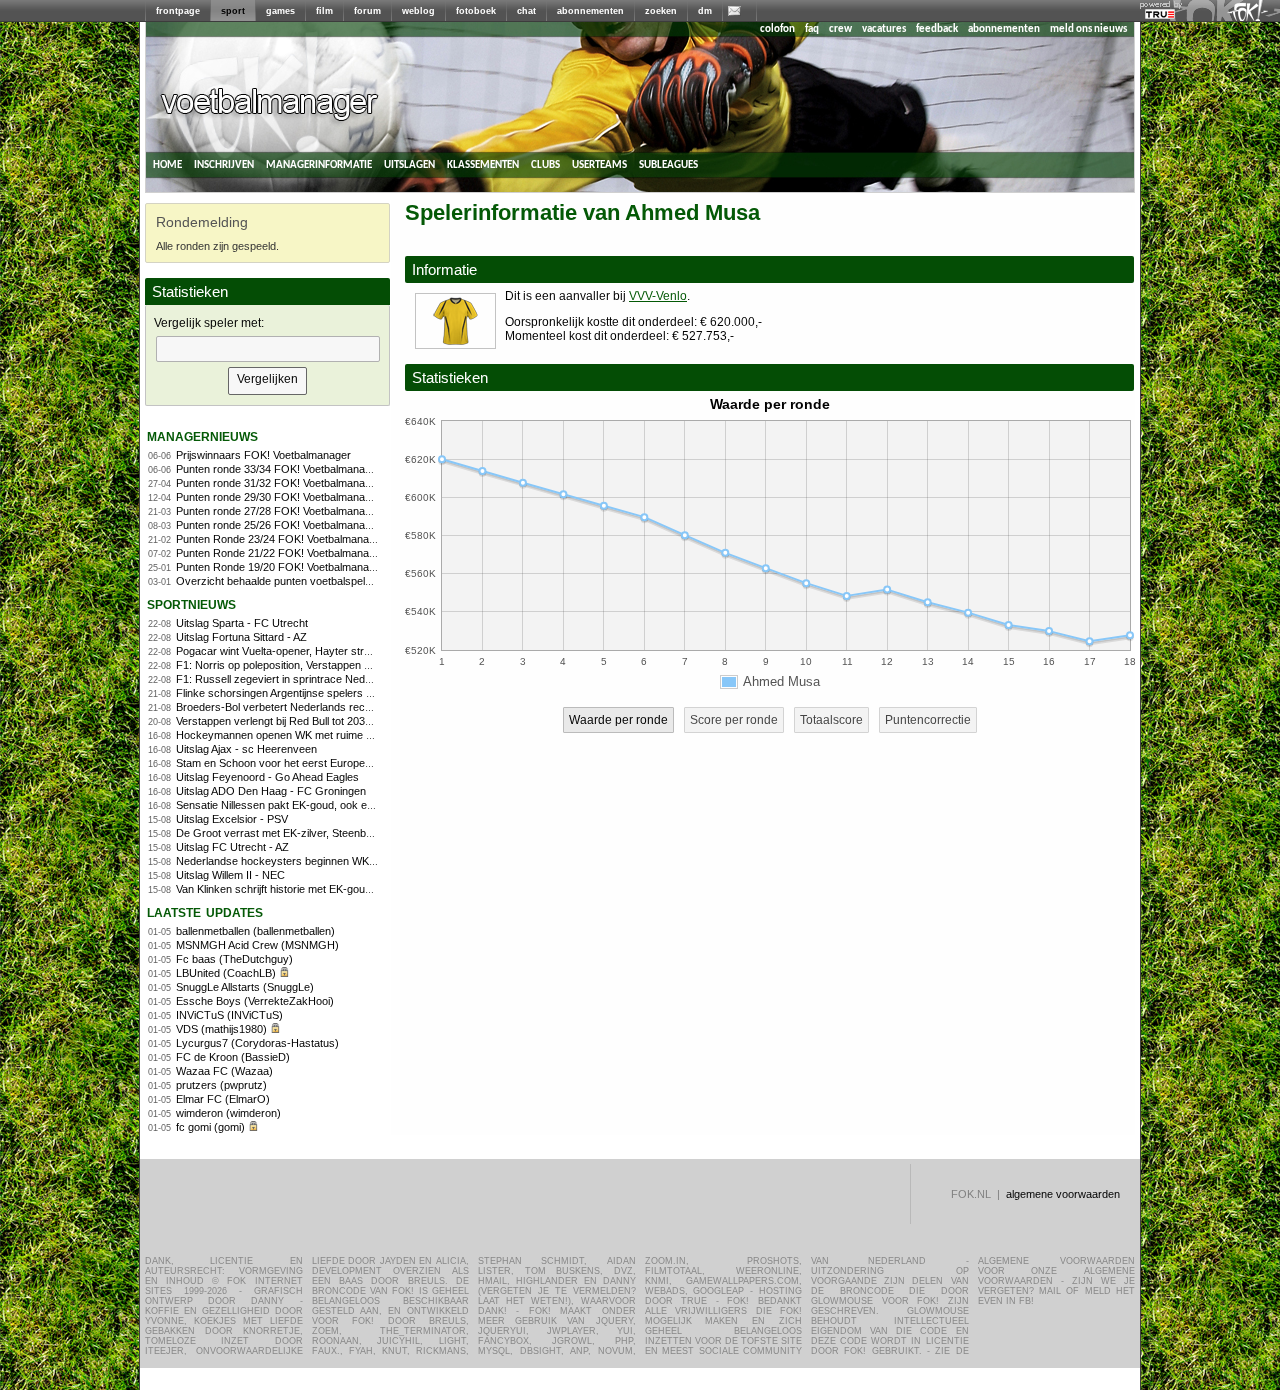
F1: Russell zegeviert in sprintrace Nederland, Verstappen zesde (332, 679)
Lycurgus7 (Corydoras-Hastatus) (257, 1043)
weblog (418, 11)
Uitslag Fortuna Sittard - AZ (241, 637)
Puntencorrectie (928, 720)
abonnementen (590, 11)
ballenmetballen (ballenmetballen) (255, 931)
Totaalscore (831, 720)
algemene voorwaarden (1063, 1194)
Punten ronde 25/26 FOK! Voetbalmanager (278, 525)
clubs (545, 164)
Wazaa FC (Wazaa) (224, 1071)
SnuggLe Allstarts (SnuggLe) (245, 987)
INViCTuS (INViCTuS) (229, 1015)
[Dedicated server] (1161, 15)
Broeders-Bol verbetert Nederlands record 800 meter (304, 707)
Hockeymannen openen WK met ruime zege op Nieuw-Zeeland (328, 735)
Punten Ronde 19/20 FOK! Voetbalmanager (280, 567)
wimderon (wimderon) (228, 1113)
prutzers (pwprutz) (221, 1085)
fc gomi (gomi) (210, 1127)
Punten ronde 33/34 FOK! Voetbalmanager (278, 469)
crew (840, 29)
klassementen (483, 164)
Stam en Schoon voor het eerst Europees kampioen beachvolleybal (339, 763)
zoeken (661, 11)
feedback (937, 29)
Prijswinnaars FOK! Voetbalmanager (263, 455)
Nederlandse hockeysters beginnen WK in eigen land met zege (328, 861)
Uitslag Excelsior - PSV (232, 819)
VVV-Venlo (658, 296)
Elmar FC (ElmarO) (223, 1099)
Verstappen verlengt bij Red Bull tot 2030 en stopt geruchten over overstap (356, 721)
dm (705, 11)
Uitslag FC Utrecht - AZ (232, 847)
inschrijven (224, 164)
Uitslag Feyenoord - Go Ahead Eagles (267, 777)
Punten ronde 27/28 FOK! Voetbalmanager (278, 511)
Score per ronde (734, 720)
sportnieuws (191, 603)
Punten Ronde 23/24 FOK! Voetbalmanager (280, 539)
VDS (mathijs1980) (221, 1029)
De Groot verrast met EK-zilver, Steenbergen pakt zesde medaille (334, 833)
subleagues (668, 164)
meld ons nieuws (1088, 29)
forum (367, 11)
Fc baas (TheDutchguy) (234, 959)
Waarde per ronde (618, 720)
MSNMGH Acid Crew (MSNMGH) (257, 945)
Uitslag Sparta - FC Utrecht (242, 623)
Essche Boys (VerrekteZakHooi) (255, 1001)
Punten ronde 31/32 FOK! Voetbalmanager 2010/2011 (305, 483)
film (324, 11)
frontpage (178, 11)
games (280, 11)
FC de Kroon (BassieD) (233, 1057)
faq (812, 29)
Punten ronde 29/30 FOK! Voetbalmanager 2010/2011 (305, 497)
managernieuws (202, 435)
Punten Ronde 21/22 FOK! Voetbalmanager (280, 553)
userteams (599, 164)
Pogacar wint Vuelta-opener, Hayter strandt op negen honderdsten (336, 651)
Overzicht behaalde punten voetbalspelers (278, 581)
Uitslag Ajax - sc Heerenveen (246, 749)
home (167, 164)
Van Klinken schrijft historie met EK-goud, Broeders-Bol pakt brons (336, 889)
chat (526, 11)
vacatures (884, 29)
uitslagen (409, 164)
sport (233, 11)
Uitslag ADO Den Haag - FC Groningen (271, 791)
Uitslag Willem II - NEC (230, 875)
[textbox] (268, 349)
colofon (777, 29)
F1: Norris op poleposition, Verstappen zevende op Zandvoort (325, 665)
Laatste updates (205, 911)
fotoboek (476, 11)
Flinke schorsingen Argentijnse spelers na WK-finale (301, 693)
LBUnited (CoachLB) (226, 973)
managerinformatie (319, 164)
